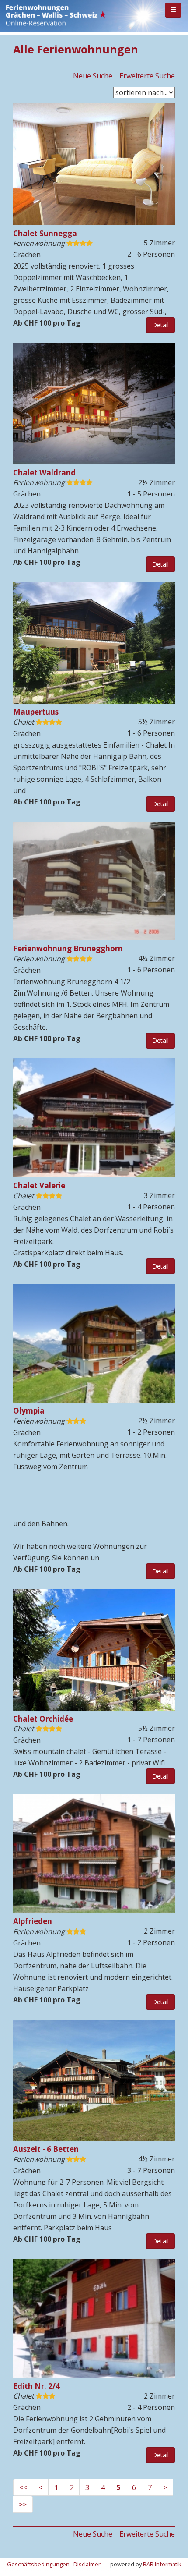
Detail (160, 325)
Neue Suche (93, 76)
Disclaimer (87, 2564)
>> (23, 2505)
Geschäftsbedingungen (38, 2564)
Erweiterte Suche (147, 76)
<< (23, 2487)
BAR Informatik (162, 2564)
